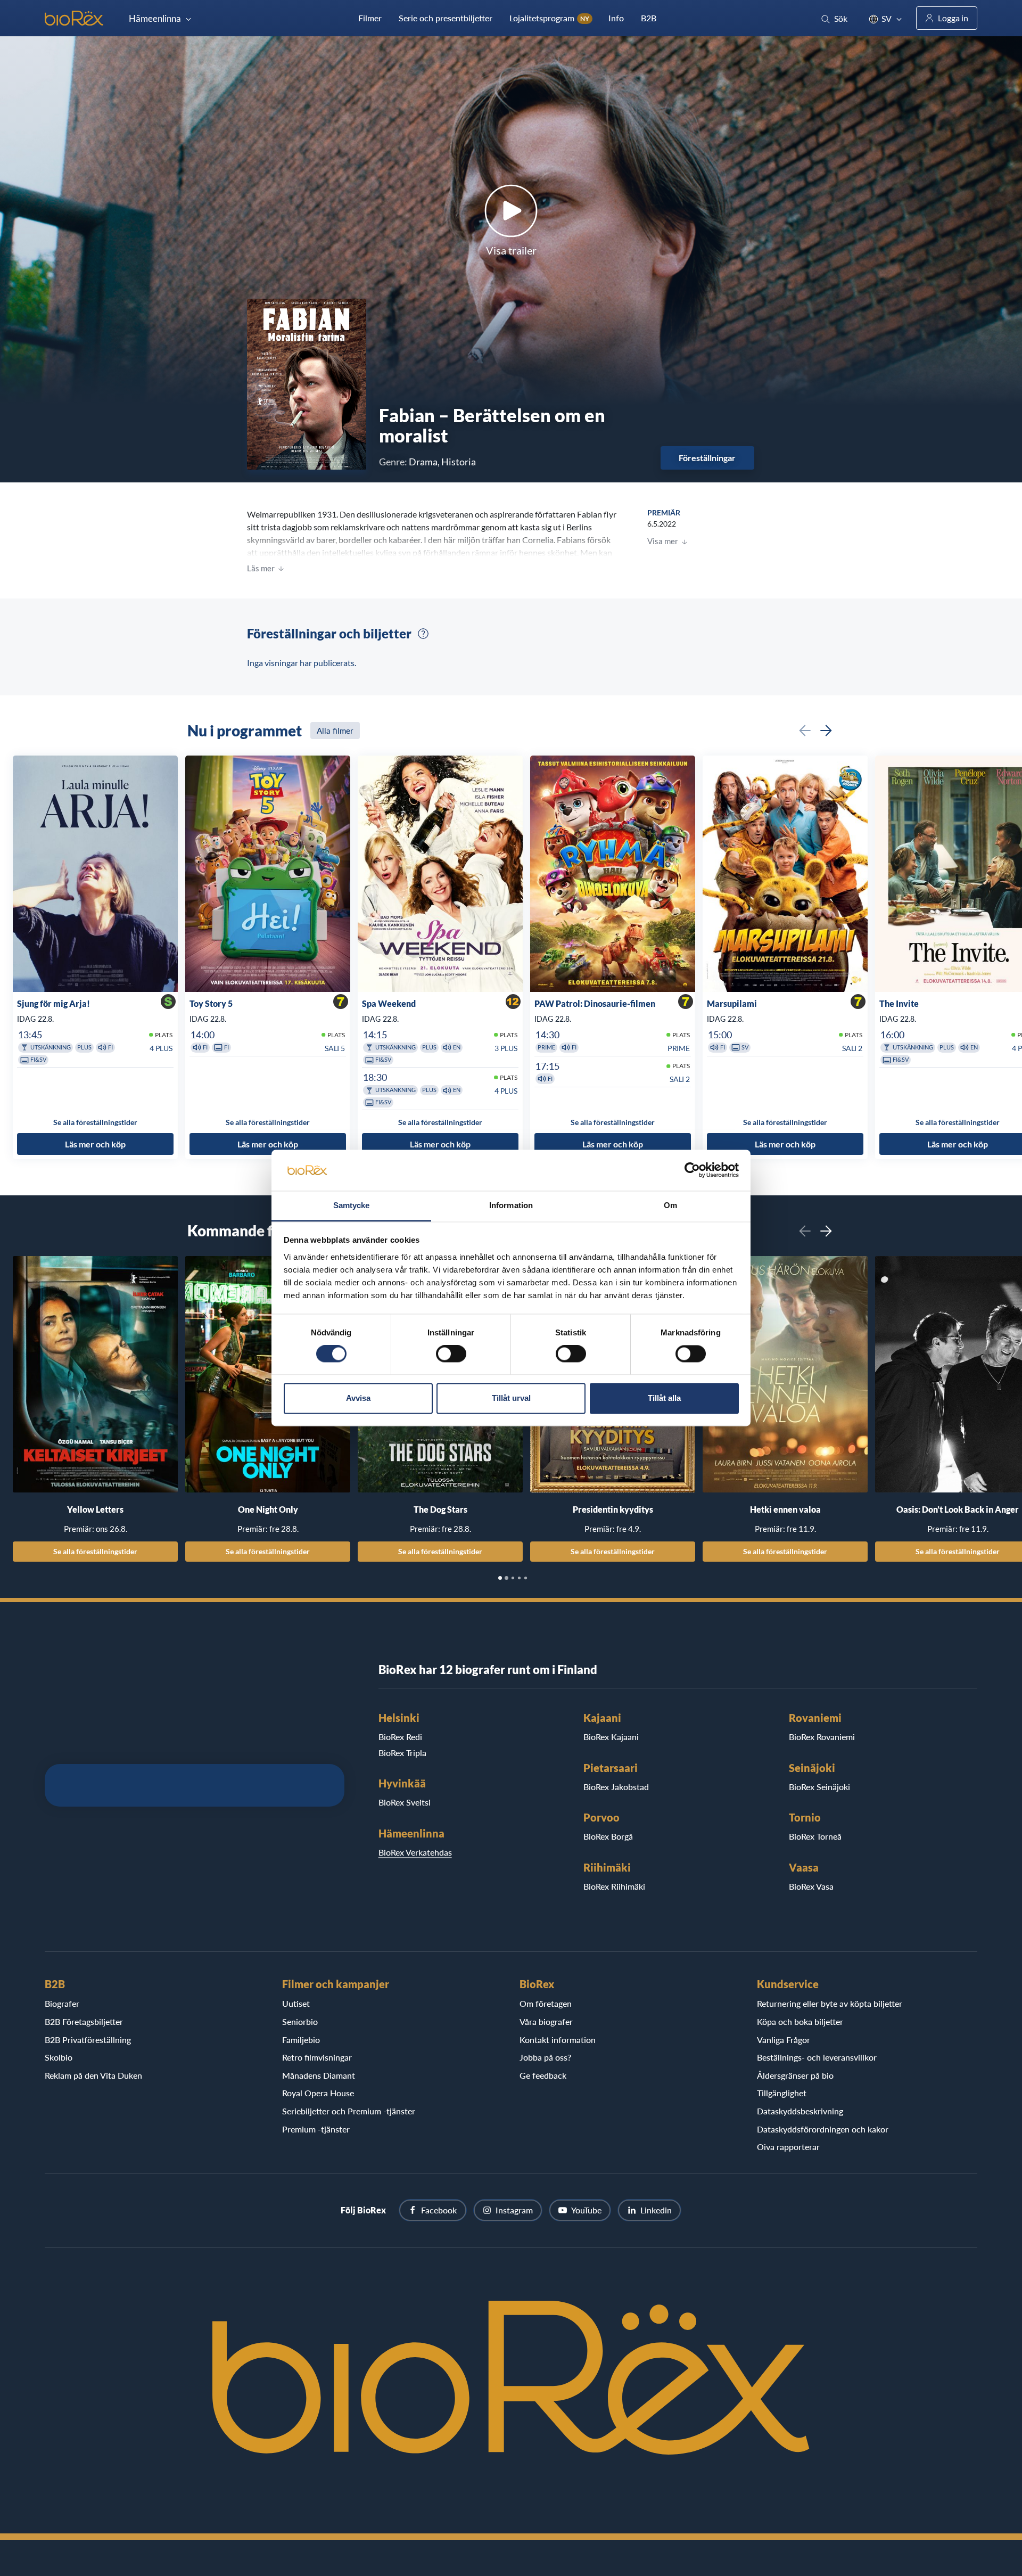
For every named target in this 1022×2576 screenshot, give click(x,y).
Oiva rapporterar (788, 2147)
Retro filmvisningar (317, 2057)
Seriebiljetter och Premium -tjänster (349, 2111)
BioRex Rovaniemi (822, 1737)
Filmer (370, 18)
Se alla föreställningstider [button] (95, 1122)
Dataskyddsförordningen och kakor (823, 2129)
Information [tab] (511, 1205)
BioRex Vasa (811, 1886)
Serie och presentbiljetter (446, 18)
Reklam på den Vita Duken (93, 2075)
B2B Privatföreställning (88, 2040)
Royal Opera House (318, 2093)
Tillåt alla (664, 1398)
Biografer (62, 2003)
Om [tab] (670, 1205)
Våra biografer (546, 2021)
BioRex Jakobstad (616, 1787)
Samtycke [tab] (352, 1205)
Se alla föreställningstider (95, 1551)
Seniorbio (300, 2021)
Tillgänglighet (782, 2093)
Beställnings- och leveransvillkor (817, 2057)
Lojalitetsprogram (549, 18)
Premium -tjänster (316, 2129)
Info (616, 18)
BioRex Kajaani (611, 1737)
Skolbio (59, 2057)
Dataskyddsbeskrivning (800, 2111)
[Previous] (805, 731)
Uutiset (296, 2003)
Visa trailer (511, 250)
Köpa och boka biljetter (800, 2021)
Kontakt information (558, 2040)
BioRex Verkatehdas (415, 1852)
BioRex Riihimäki (614, 1886)
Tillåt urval (511, 1398)
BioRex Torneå (815, 1836)
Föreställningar (707, 458)
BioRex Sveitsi (405, 1802)
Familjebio (301, 2040)
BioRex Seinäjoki (819, 1787)
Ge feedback (543, 2075)
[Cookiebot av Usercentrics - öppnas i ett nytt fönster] (692, 1170)
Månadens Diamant (319, 2075)
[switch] (451, 1354)
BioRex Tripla (402, 1753)
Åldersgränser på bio (795, 2075)
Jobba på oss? (545, 2057)
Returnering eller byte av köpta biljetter (830, 2003)
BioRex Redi (400, 1737)
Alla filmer (335, 731)
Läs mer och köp (95, 1144)
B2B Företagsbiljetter (84, 2021)
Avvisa (358, 1398)
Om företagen (546, 2003)
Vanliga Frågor (784, 2040)
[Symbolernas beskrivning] (423, 634)
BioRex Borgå (608, 1836)
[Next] (826, 731)
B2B (649, 18)
